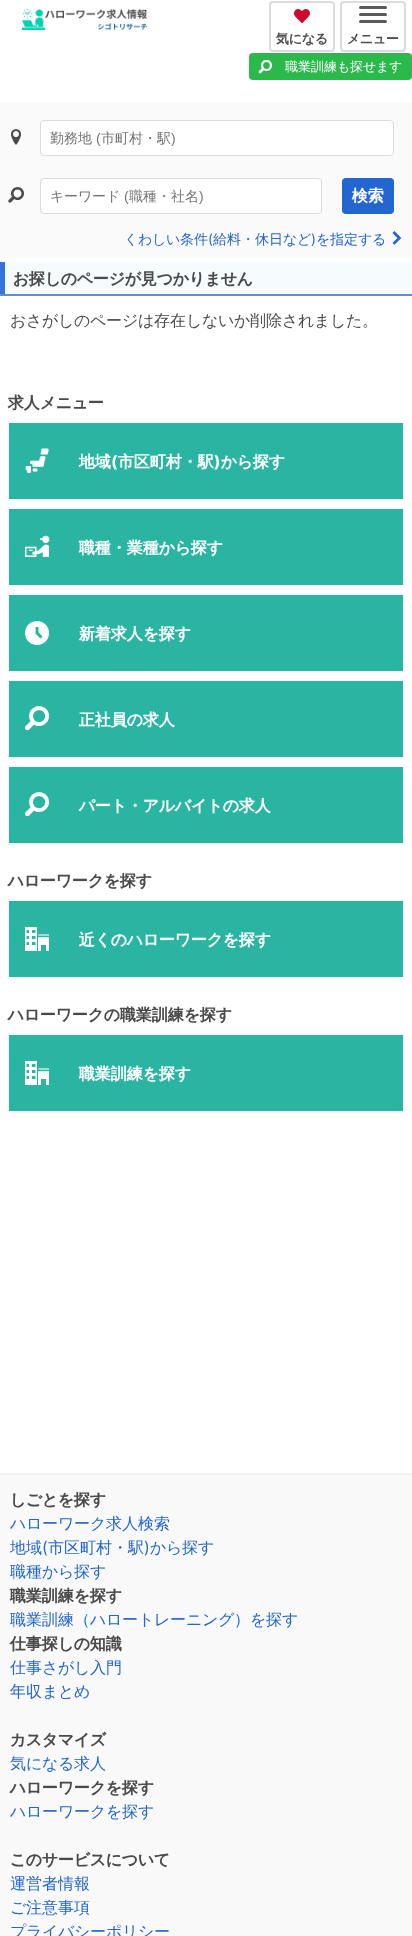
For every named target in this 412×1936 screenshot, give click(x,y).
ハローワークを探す (82, 1811)
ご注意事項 (50, 1907)
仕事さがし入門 (66, 1667)
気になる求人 (58, 1763)
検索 (368, 195)
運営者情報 (50, 1883)
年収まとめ (50, 1691)
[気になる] (304, 13)
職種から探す (58, 1571)
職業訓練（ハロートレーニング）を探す (154, 1619)
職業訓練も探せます (343, 66)
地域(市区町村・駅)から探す (112, 1547)
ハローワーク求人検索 (90, 1523)
